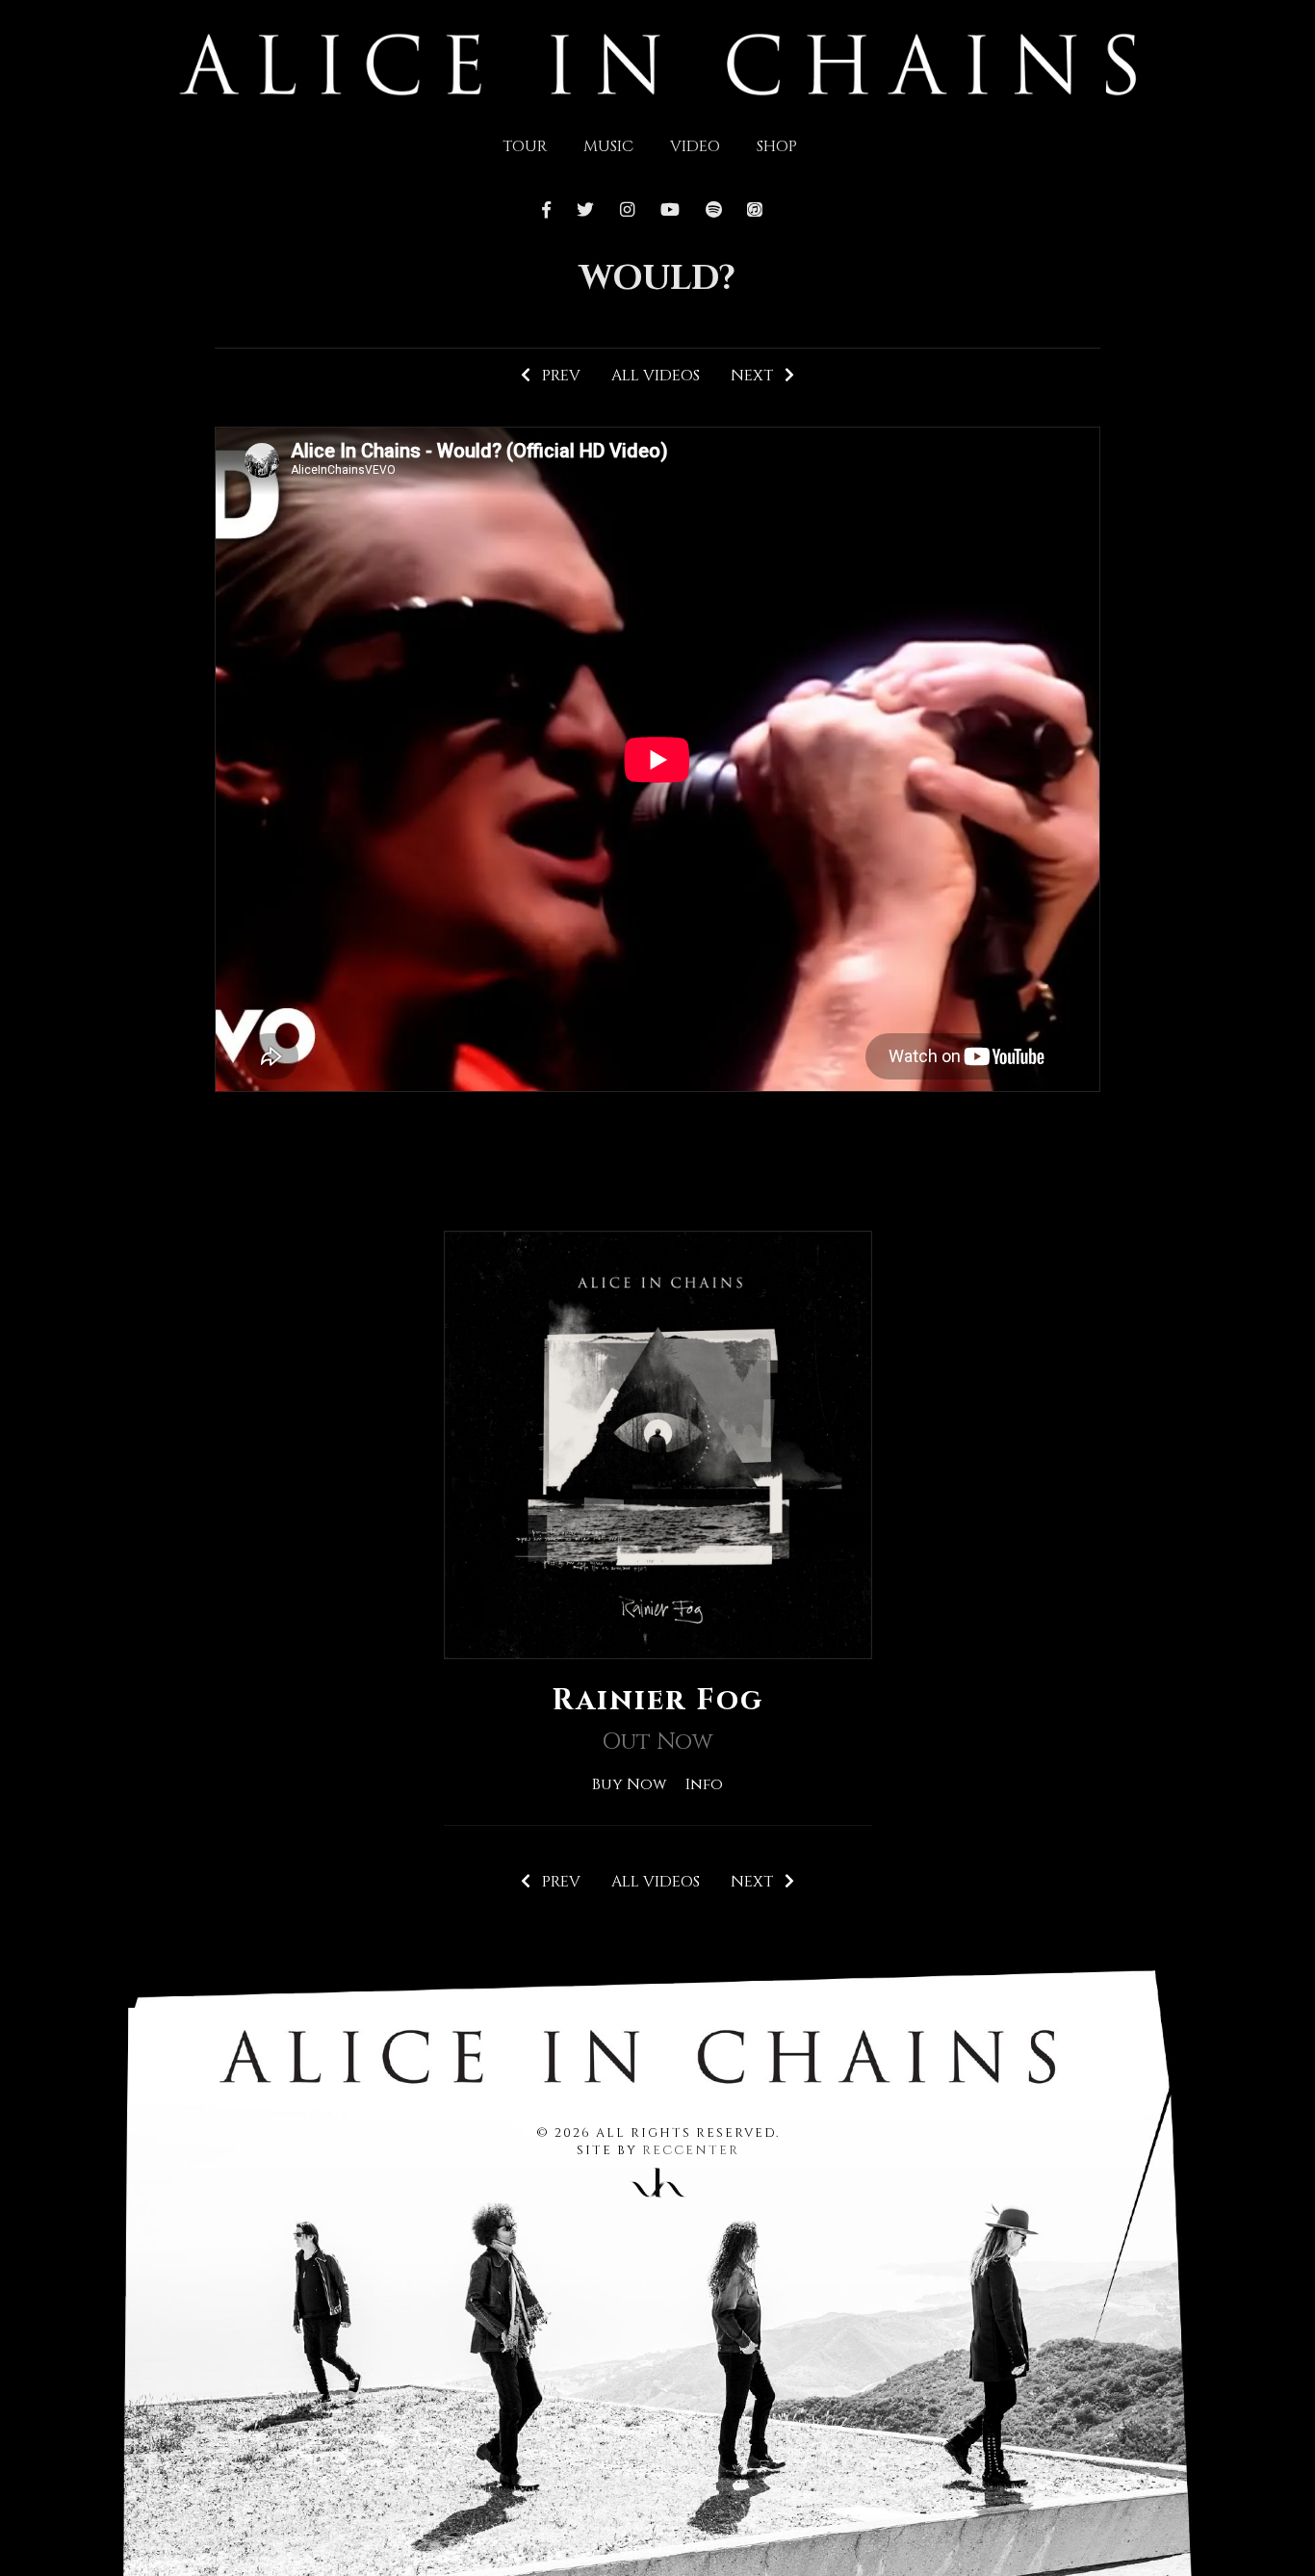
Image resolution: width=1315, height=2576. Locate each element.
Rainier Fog (657, 1701)
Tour (525, 146)
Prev (555, 376)
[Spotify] (713, 211)
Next (758, 376)
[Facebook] (552, 211)
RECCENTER (691, 2151)
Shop (777, 146)
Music (608, 146)
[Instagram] (627, 211)
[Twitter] (586, 211)
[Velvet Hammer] (657, 2179)
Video (695, 146)
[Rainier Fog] (658, 1444)
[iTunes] (755, 211)
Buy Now (629, 1784)
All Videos (656, 376)
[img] (658, 63)
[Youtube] (670, 211)
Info (704, 1784)
